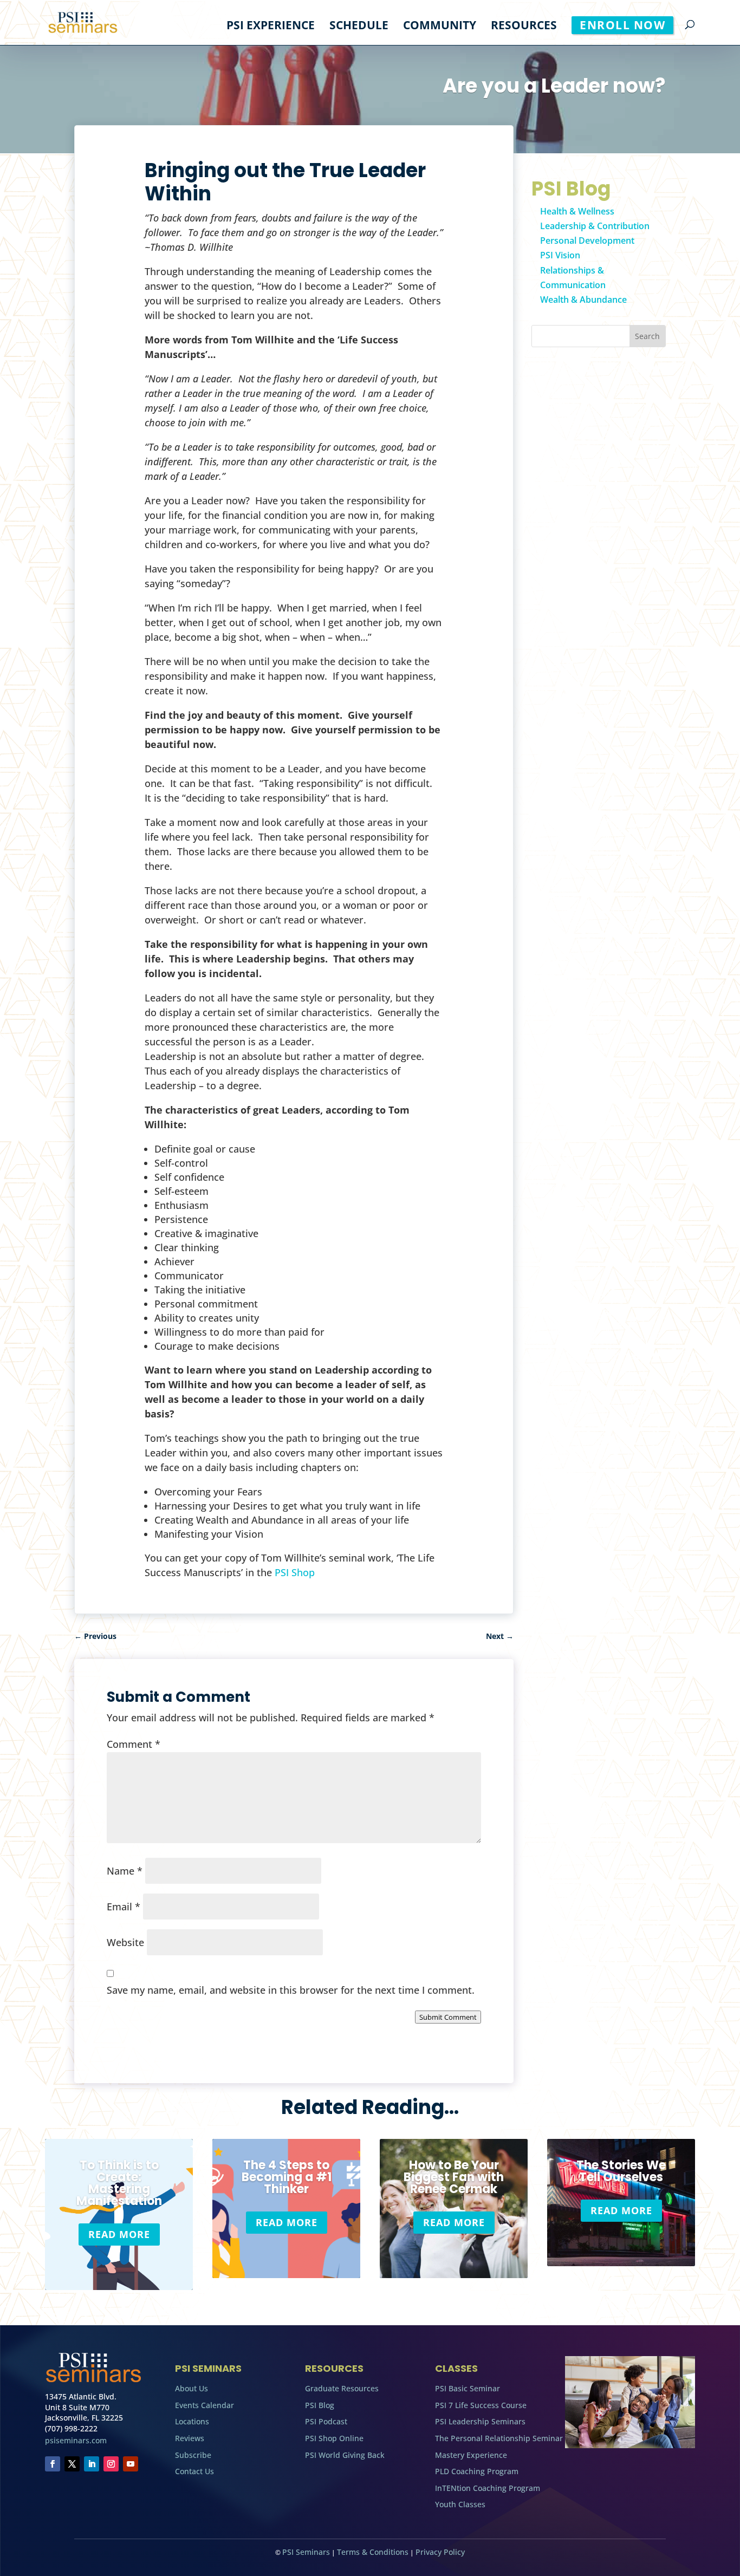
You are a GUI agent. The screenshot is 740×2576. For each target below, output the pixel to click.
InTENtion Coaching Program (488, 2488)
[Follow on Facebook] (53, 2464)
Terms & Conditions (373, 2552)
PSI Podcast (326, 2421)
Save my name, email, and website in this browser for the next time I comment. (291, 1990)
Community (440, 27)
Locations (192, 2421)
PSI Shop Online (334, 2438)
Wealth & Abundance (583, 300)
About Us (192, 2388)
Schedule (359, 27)
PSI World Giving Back (345, 2455)
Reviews (190, 2438)
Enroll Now (622, 25)
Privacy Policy (440, 2552)
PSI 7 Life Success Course (481, 2405)
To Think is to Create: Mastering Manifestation (119, 2183)
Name (125, 1871)
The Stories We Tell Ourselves (621, 2171)
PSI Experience (271, 27)
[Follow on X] (72, 2464)
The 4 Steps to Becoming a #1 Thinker (287, 2177)
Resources (524, 27)
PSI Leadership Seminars (480, 2421)
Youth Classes (460, 2504)
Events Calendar (205, 2405)
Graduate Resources (342, 2388)
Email (124, 1907)
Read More (119, 2234)
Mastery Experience (471, 2455)
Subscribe (193, 2455)
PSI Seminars (306, 2552)
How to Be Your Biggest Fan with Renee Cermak (454, 2177)
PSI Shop (295, 1572)
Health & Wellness (577, 211)
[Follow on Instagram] (111, 2464)
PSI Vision (560, 255)
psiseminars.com (76, 2440)
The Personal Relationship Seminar (499, 2438)
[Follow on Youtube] (131, 2464)
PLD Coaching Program (477, 2471)
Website (125, 1942)
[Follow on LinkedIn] (92, 2464)
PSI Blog (320, 2405)
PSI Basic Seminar (468, 2388)
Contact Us (194, 2471)
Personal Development (587, 240)
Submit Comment (448, 2017)
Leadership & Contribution (595, 226)
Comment (134, 1744)
